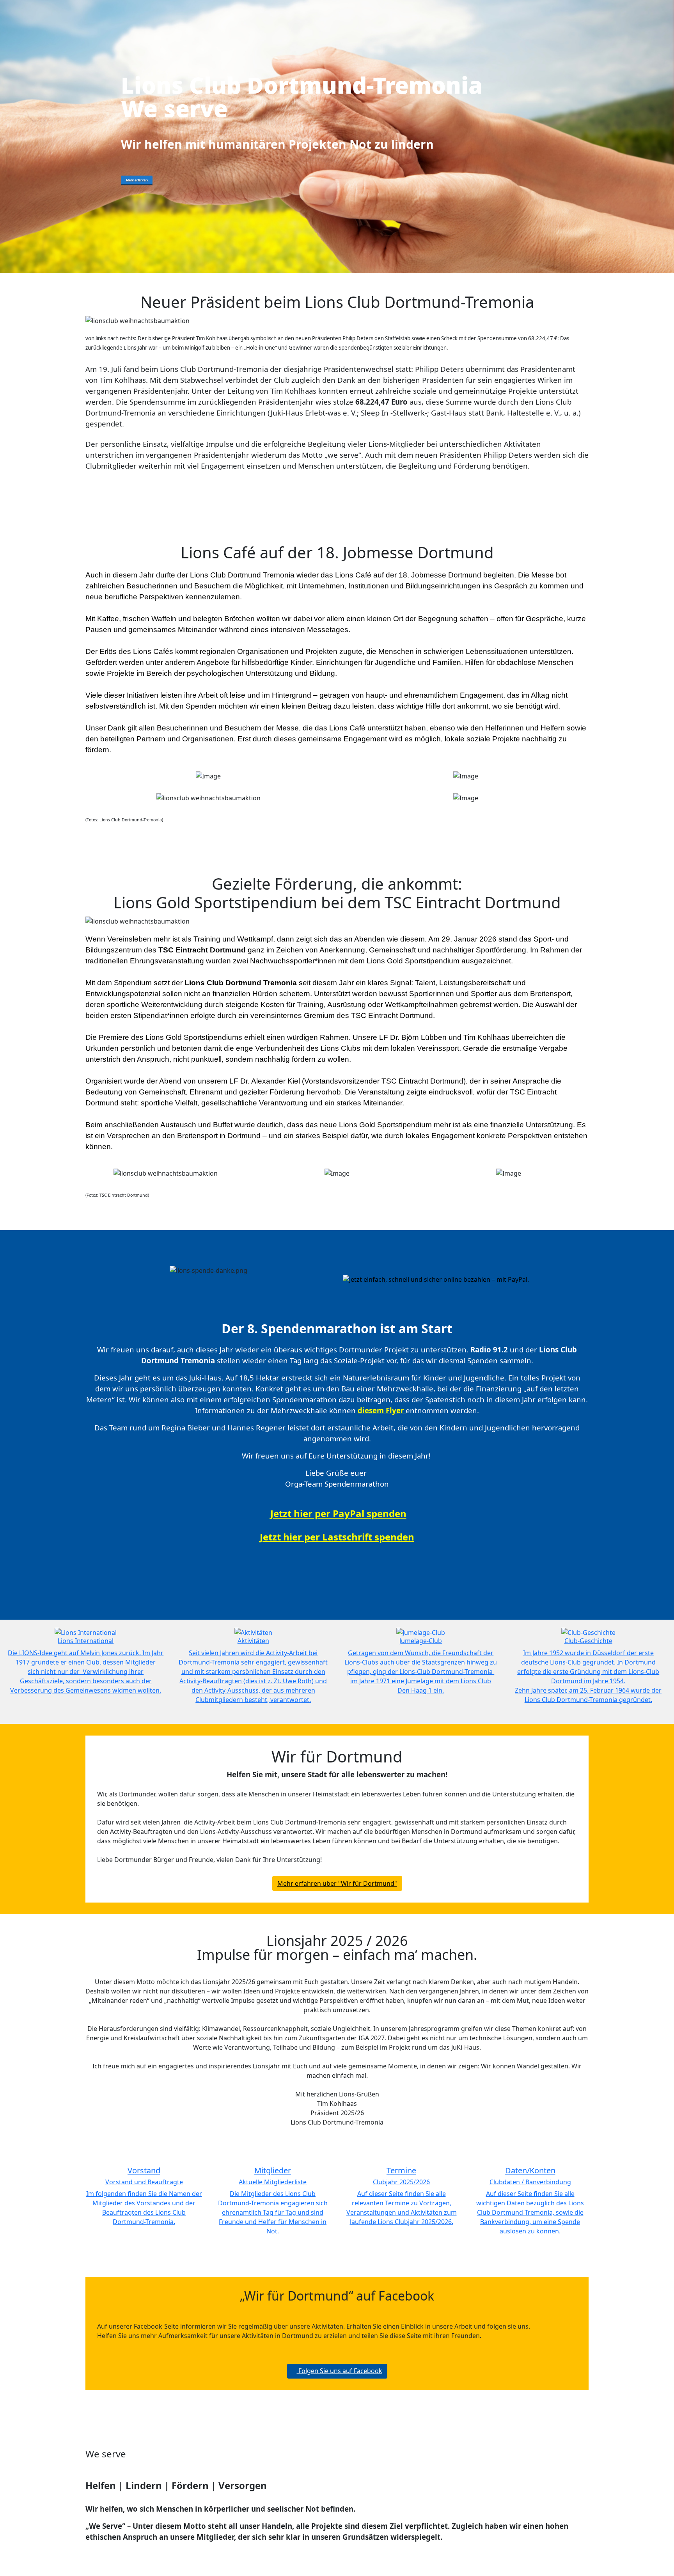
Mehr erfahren (137, 180)
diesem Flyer (381, 1410)
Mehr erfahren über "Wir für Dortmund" (337, 1883)
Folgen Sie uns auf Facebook (340, 2371)
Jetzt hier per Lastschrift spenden (337, 1537)
